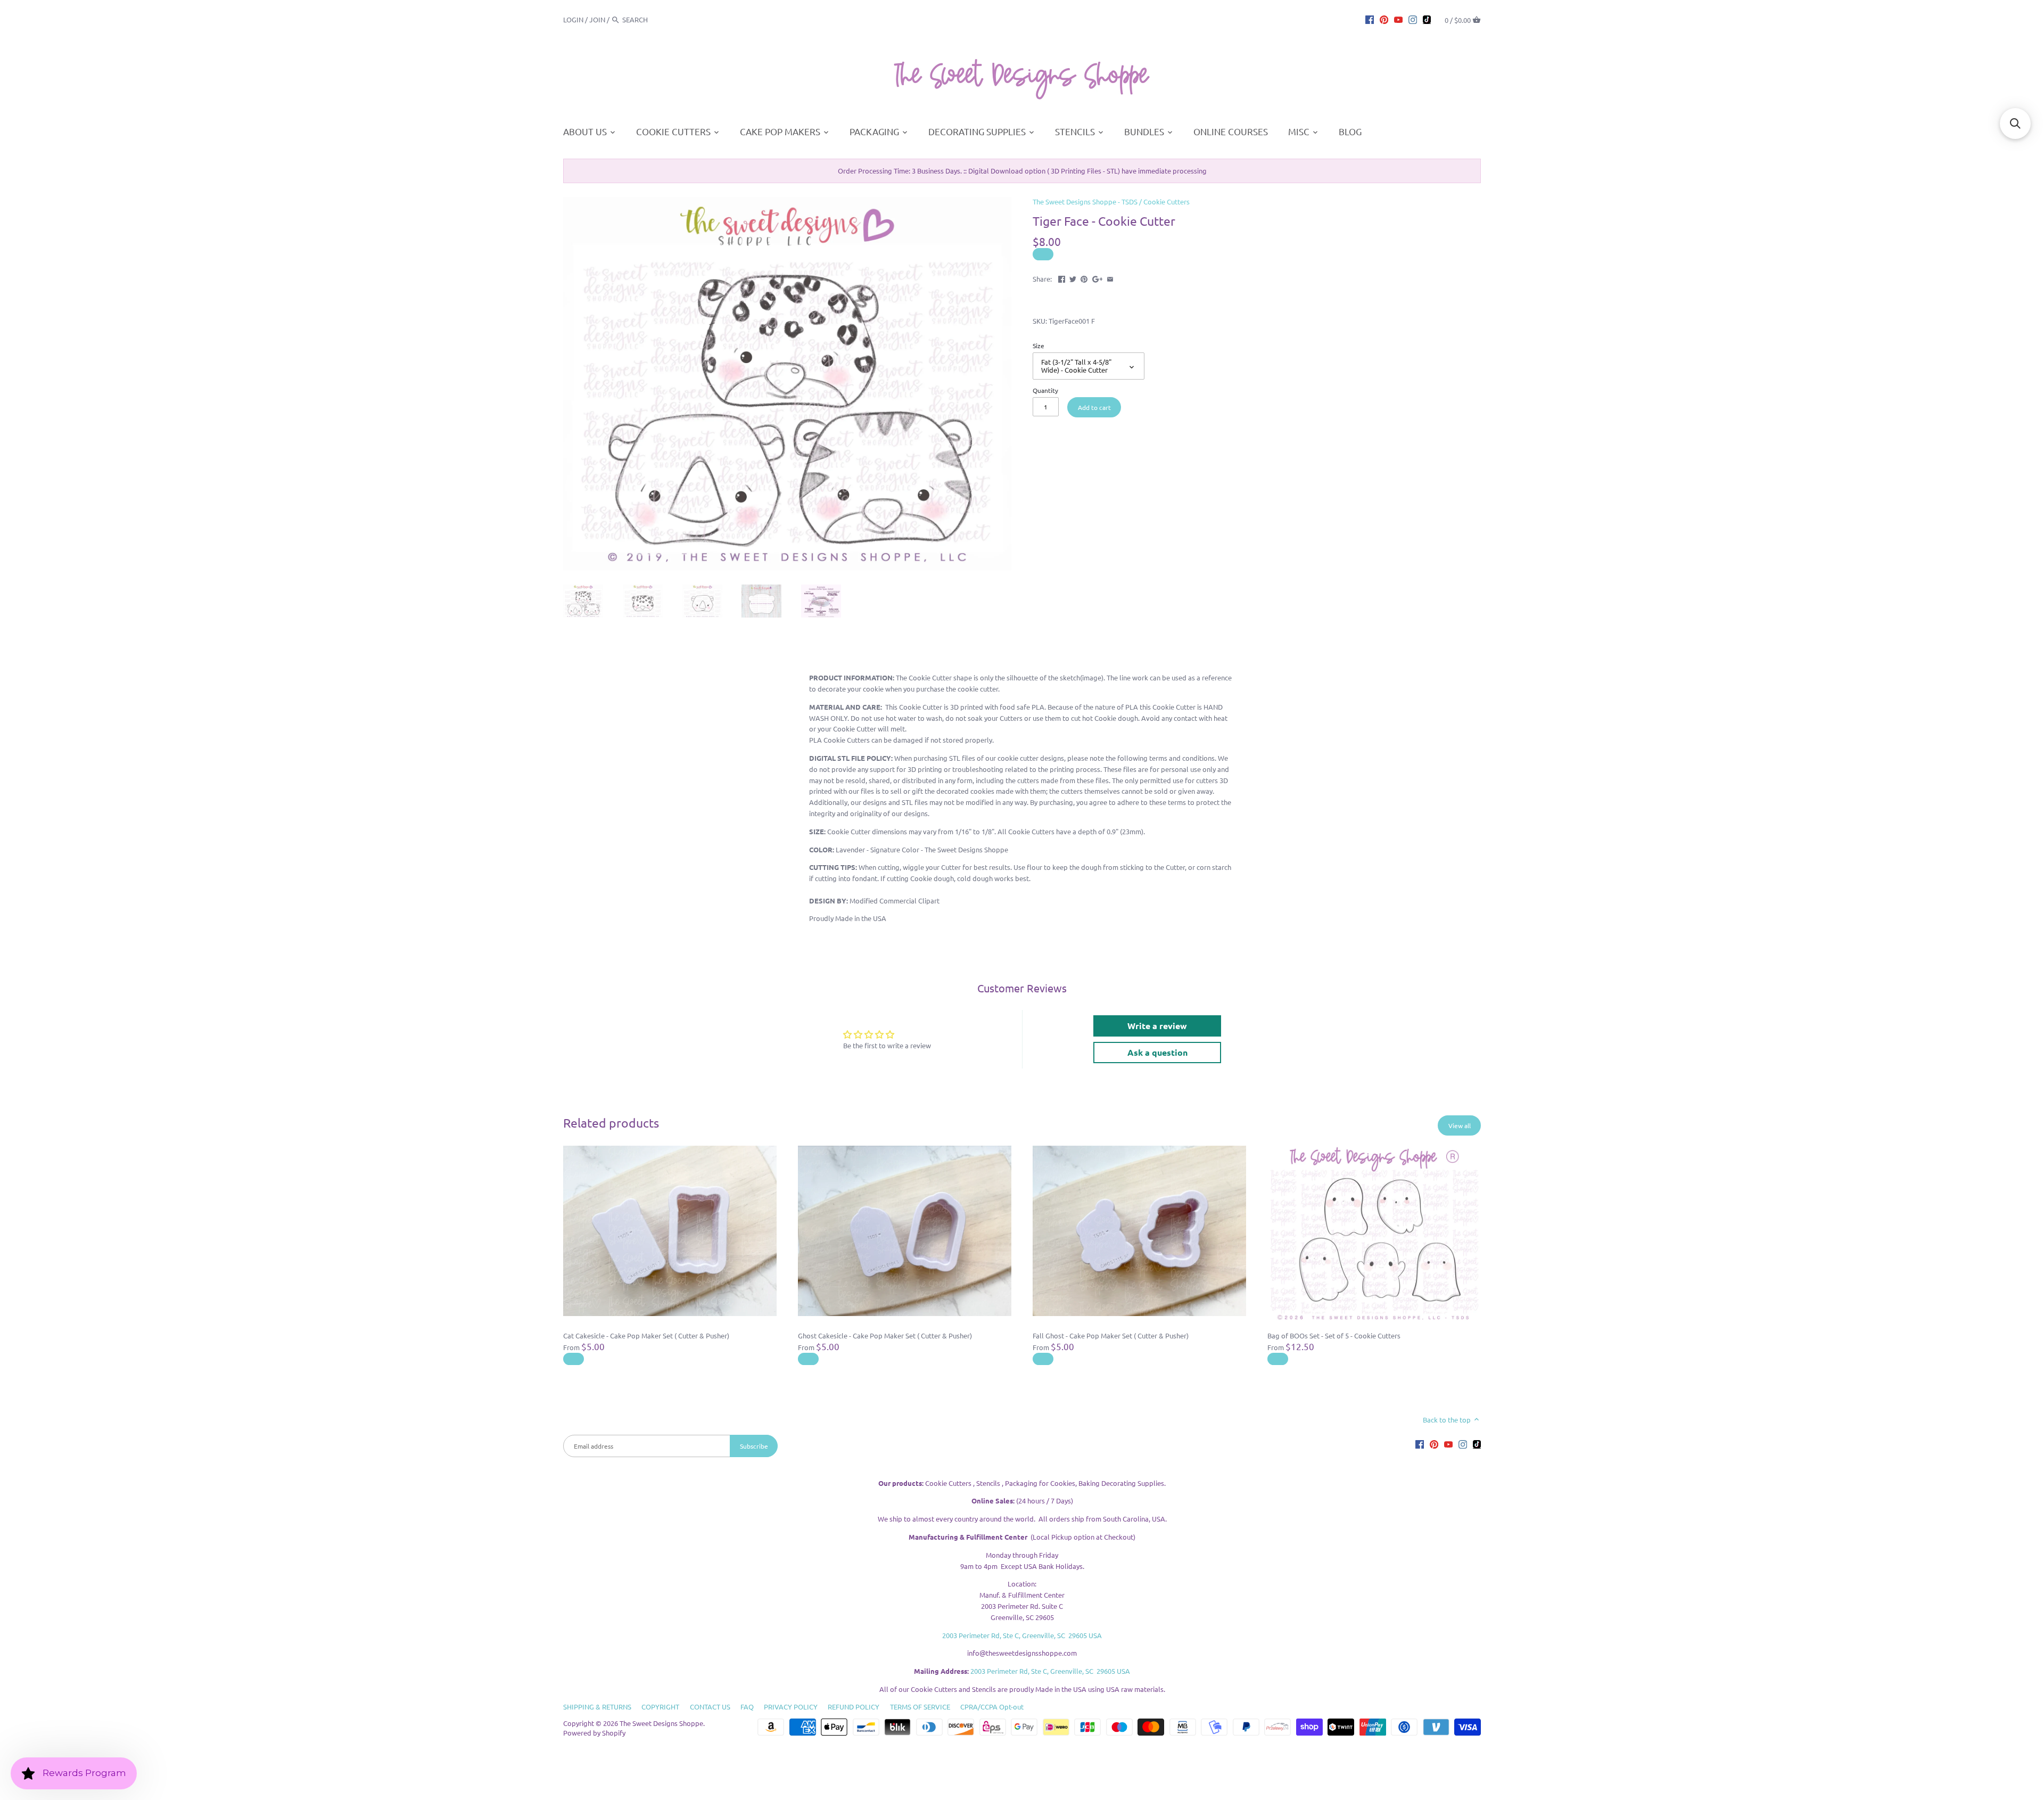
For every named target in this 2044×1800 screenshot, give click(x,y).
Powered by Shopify (594, 1733)
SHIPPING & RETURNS (597, 1707)
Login (573, 19)
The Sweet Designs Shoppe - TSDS (1085, 202)
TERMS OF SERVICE (920, 1707)
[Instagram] (1413, 19)
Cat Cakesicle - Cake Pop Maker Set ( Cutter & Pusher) (646, 1335)
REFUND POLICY (854, 1707)
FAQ (747, 1707)
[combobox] (652, 19)
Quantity (1045, 390)
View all (1460, 1125)
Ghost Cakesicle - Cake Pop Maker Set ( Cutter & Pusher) (885, 1335)
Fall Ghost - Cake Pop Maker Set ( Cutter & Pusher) (1111, 1335)
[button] (2015, 124)
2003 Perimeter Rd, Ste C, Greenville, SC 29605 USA (1022, 1635)
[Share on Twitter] (1073, 278)
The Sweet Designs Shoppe (661, 1723)
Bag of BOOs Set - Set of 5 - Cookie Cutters (1334, 1335)
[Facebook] (1370, 19)
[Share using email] (1110, 278)
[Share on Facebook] (1062, 278)
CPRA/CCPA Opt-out (992, 1707)
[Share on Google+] (1098, 278)
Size (1039, 346)
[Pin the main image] (1084, 278)
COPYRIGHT (660, 1707)
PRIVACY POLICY (791, 1707)
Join (597, 19)
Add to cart (1094, 407)
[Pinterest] (1384, 19)
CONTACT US (710, 1707)
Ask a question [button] (1157, 1052)
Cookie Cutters (1167, 202)
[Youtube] (1398, 19)
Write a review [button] (1157, 1026)
